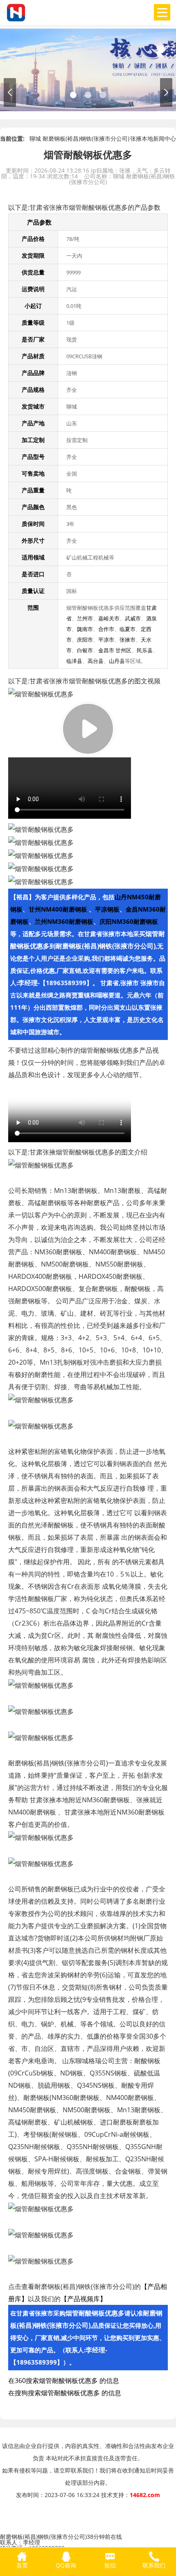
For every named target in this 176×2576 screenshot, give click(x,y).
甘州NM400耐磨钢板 (59, 909)
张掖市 (127, 640)
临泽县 (74, 661)
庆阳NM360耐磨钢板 (129, 921)
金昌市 (106, 650)
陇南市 (85, 629)
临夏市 (127, 629)
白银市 (85, 650)
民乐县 (145, 650)
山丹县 (117, 661)
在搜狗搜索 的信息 (65, 2393)
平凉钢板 (107, 909)
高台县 (96, 661)
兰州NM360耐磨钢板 (64, 921)
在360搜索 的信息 (64, 2381)
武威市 (133, 618)
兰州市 (85, 618)
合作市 (106, 629)
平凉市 (106, 640)
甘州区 (123, 650)
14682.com (145, 2495)
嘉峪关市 (109, 618)
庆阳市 (85, 640)
